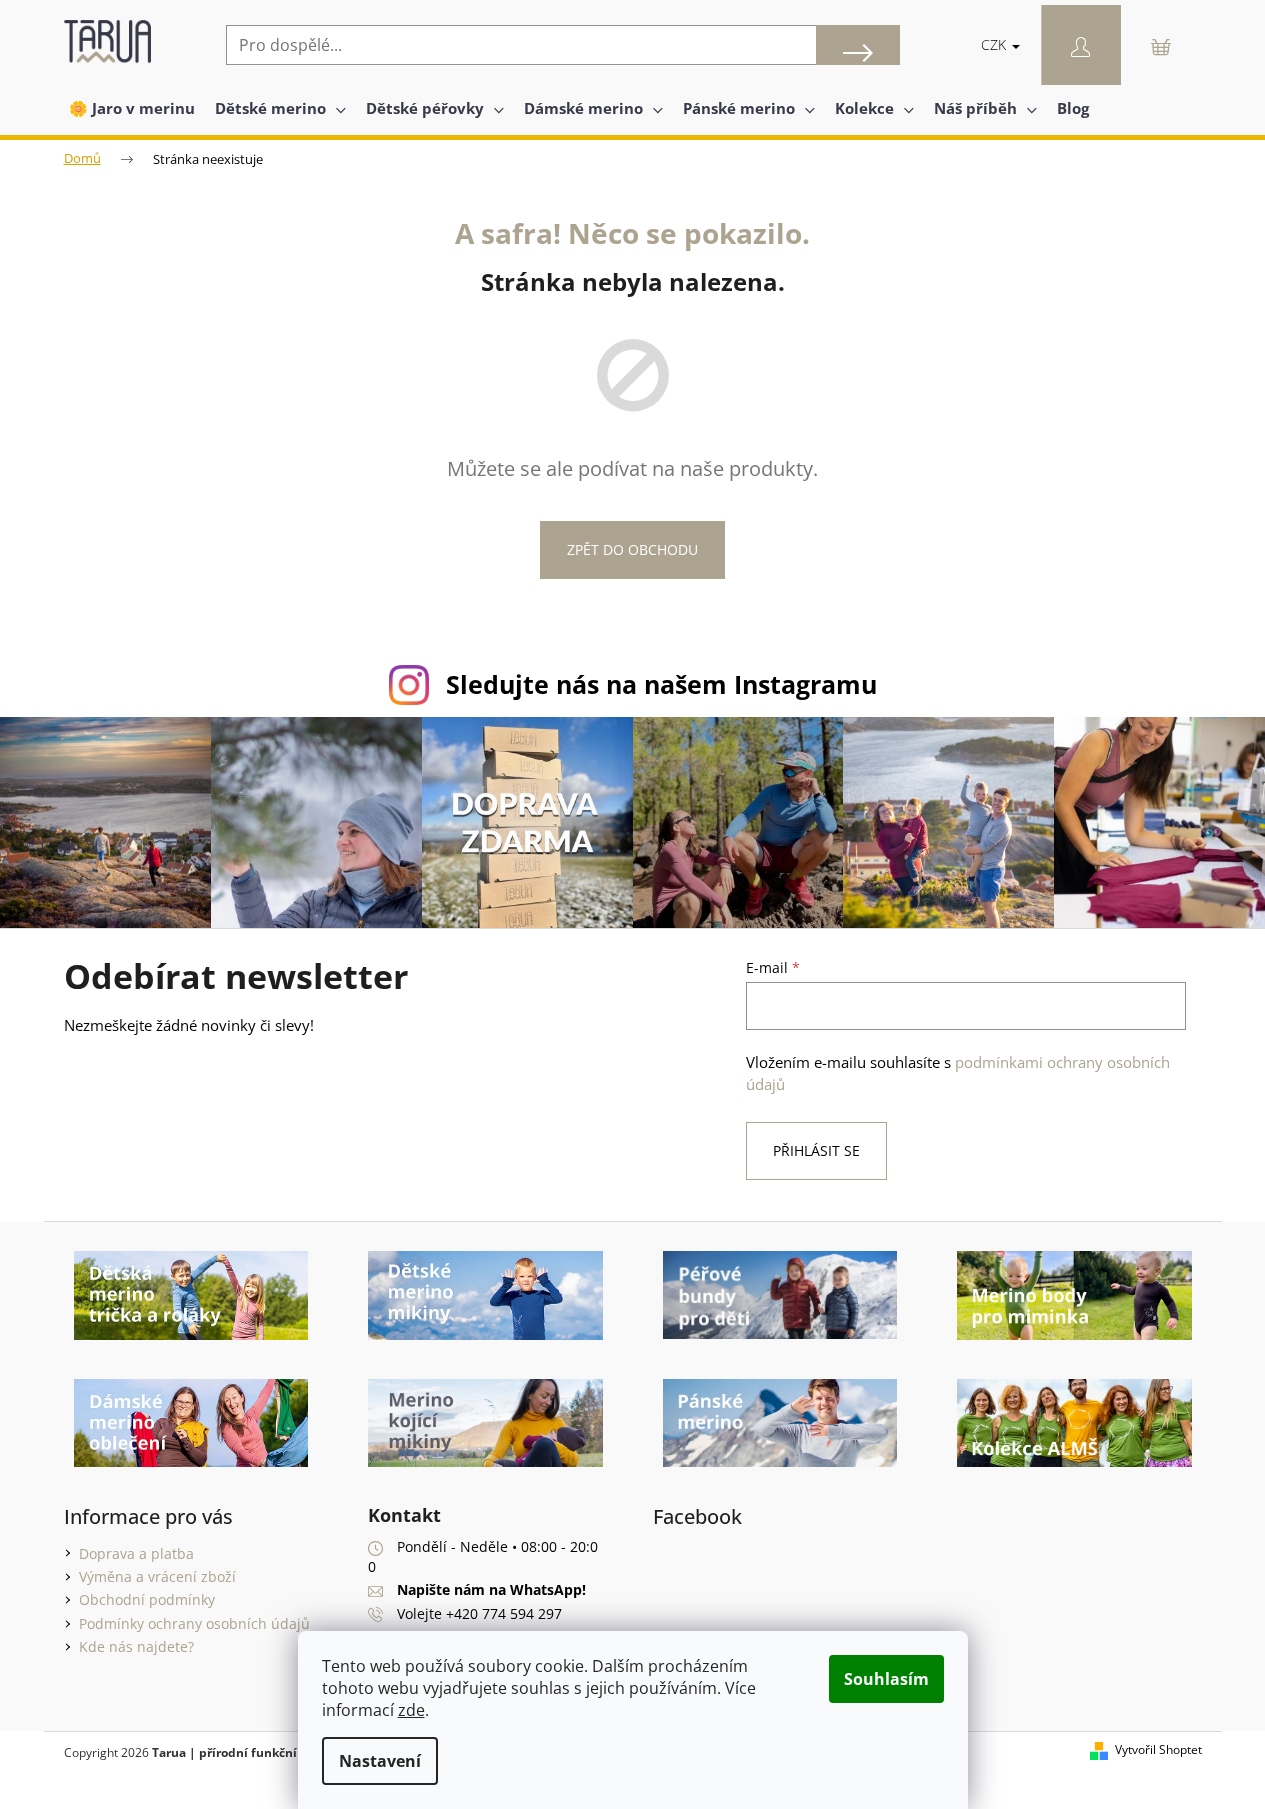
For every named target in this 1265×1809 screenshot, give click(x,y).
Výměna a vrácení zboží (157, 1576)
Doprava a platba (136, 1553)
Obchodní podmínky (147, 1599)
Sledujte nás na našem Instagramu (661, 684)
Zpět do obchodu (632, 549)
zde (411, 1710)
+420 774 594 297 (504, 1613)
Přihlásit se (816, 1150)
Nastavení (380, 1761)
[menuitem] (132, 108)
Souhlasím (886, 1679)
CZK (995, 44)
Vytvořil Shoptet (1158, 1750)
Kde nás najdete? (136, 1646)
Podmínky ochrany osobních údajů (194, 1623)
